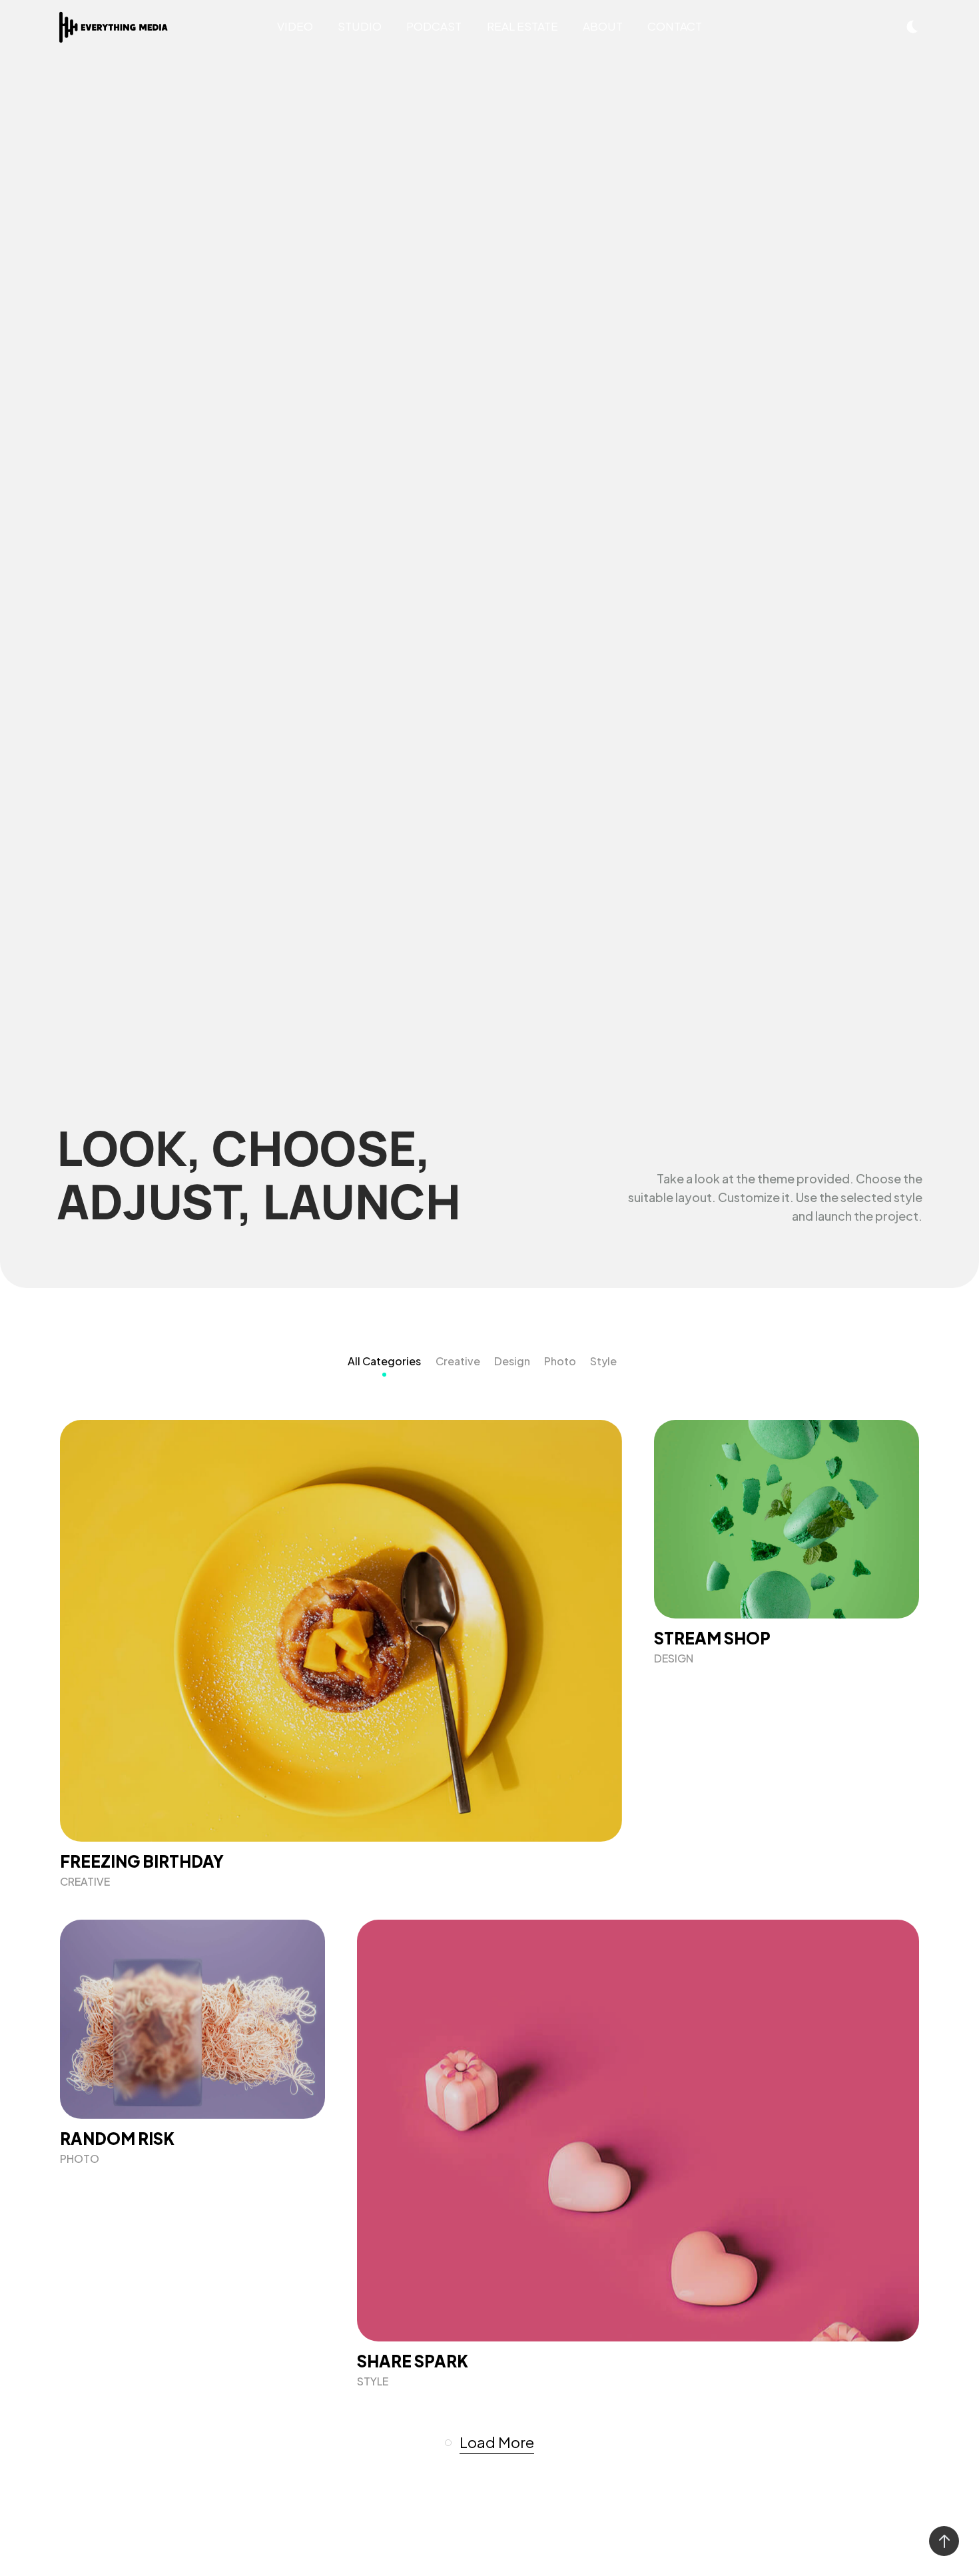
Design (512, 1361)
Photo (560, 1361)
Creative (458, 1361)
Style (603, 1361)
